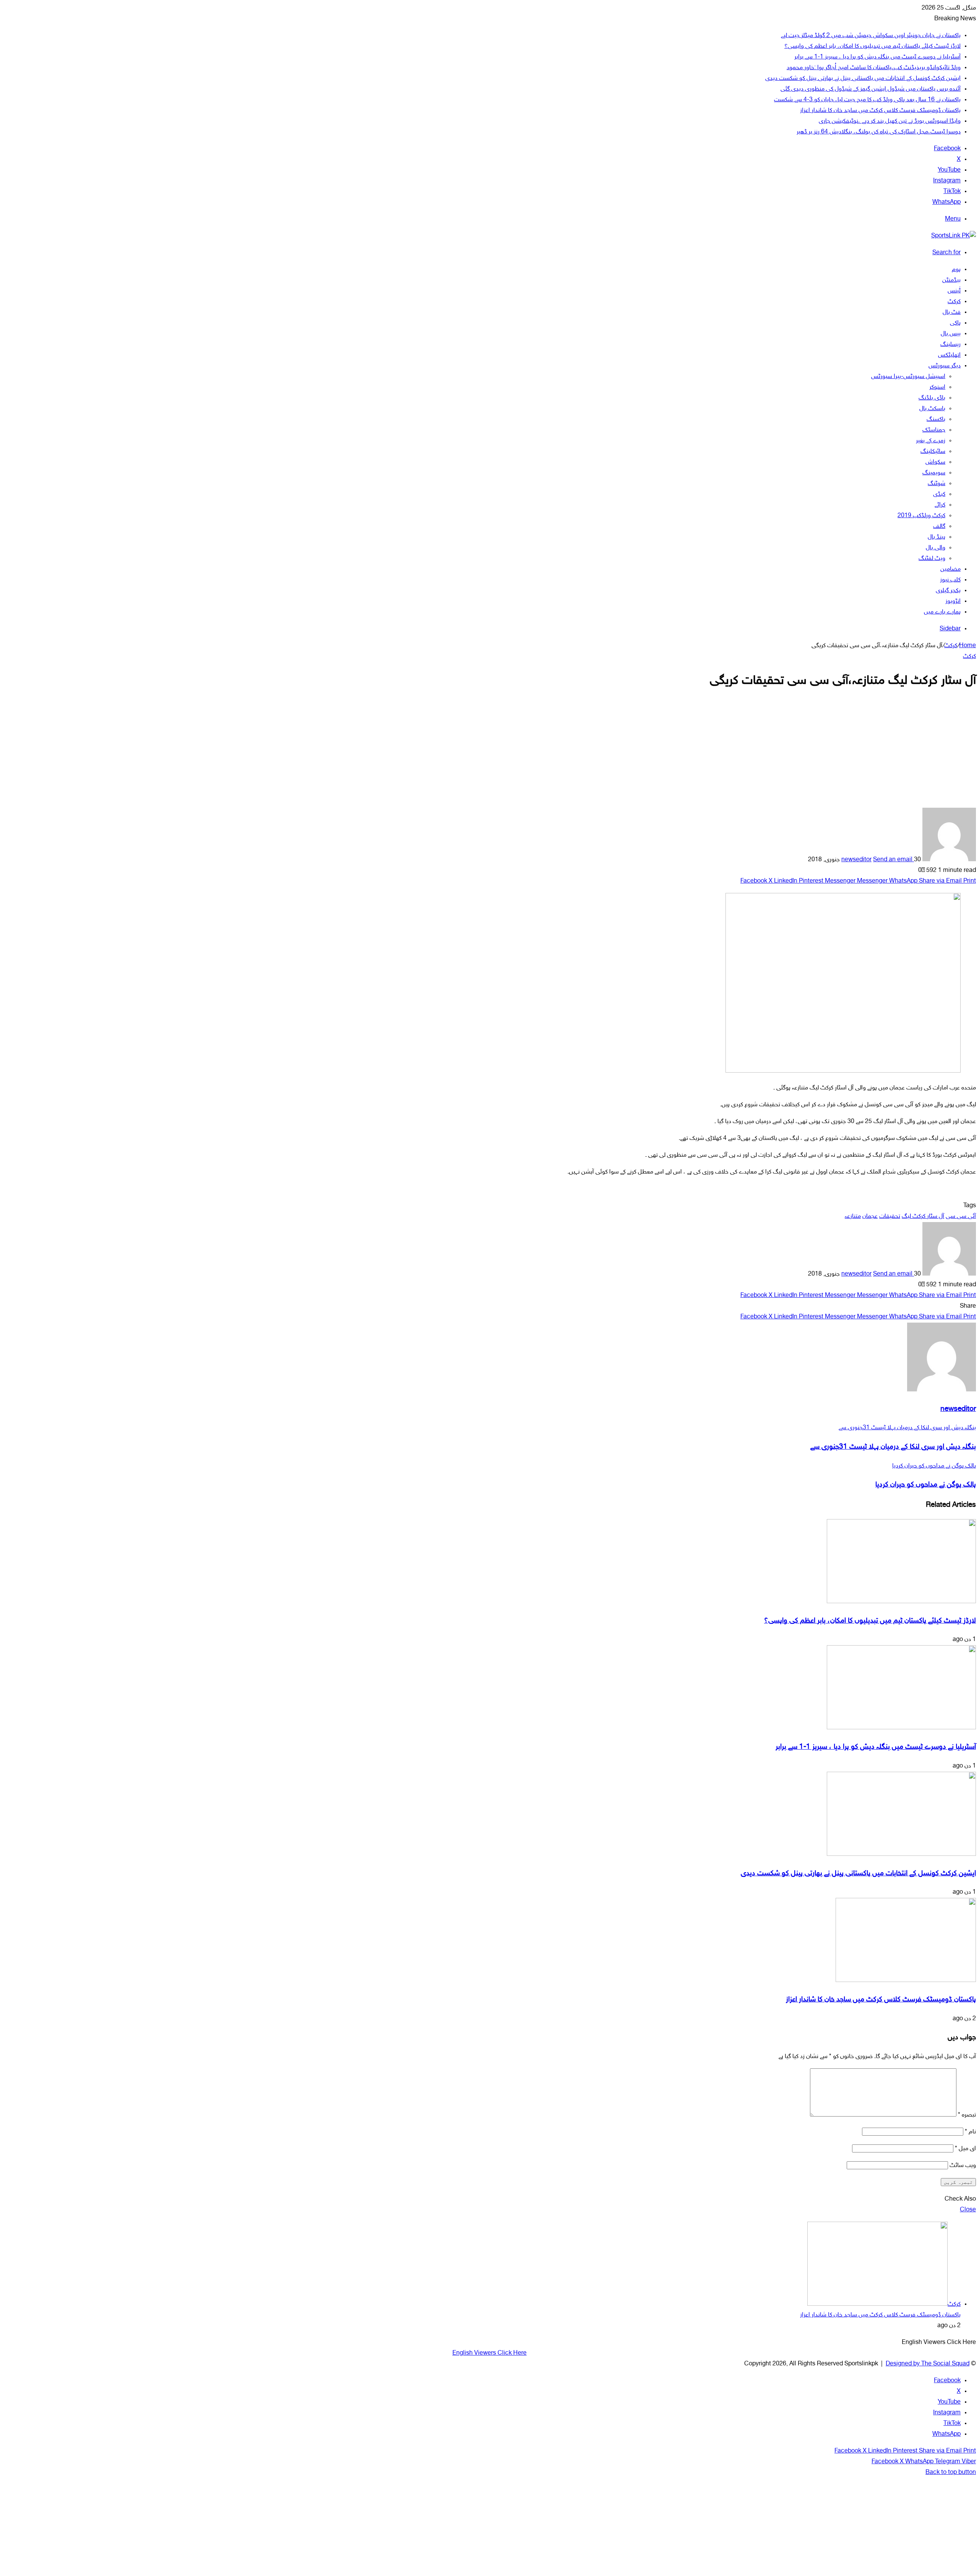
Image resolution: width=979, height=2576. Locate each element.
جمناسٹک (934, 430)
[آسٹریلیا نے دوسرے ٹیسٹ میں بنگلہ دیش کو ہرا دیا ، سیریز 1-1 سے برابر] (901, 1728)
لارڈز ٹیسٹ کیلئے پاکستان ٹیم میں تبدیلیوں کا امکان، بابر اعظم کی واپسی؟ (872, 46)
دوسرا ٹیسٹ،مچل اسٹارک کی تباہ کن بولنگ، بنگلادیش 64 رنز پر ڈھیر (879, 132)
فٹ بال (952, 312)
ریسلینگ (951, 345)
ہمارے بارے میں (942, 612)
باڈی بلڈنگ (932, 398)
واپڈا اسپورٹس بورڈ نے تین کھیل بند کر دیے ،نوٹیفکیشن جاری (890, 121)
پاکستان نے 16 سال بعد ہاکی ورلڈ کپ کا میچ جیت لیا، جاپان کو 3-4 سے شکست (867, 100)
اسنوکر (937, 387)
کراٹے (940, 505)
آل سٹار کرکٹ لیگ (923, 1217)
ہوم (956, 270)
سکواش (935, 462)
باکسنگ (936, 420)
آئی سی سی (961, 1217)
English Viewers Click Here (489, 2353)
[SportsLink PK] (954, 236)
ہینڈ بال (937, 537)
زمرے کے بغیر (931, 441)
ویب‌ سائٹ (963, 2166)
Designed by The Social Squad (928, 2364)
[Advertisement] (489, 754)
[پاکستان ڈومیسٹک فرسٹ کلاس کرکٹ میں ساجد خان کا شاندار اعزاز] (906, 1981)
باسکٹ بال (932, 409)
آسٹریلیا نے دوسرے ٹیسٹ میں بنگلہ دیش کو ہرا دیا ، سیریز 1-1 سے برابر (877, 57)
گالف (939, 527)
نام (970, 2132)
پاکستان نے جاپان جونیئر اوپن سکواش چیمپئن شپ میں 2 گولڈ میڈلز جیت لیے (871, 36)
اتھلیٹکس (949, 355)
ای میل (965, 2149)
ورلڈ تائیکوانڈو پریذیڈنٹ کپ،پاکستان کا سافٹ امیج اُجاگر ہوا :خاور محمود (874, 68)
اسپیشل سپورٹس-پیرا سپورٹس (908, 377)
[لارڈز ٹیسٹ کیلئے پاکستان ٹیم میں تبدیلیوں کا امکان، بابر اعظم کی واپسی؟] (901, 1602)
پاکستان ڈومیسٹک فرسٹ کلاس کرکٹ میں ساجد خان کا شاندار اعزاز (880, 111)
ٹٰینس (954, 291)
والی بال (936, 548)
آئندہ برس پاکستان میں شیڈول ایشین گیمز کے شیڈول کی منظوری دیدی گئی (871, 89)
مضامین (951, 569)
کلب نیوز (950, 580)
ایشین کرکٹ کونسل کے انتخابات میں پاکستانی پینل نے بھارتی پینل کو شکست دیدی (863, 79)
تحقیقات (890, 1217)
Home (968, 646)
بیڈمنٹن (951, 280)
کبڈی (939, 494)
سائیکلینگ (933, 452)
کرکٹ (954, 302)
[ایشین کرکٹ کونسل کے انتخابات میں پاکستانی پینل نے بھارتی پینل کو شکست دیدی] (901, 1854)
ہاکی (955, 323)
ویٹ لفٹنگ (932, 559)
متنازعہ (853, 1217)
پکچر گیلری (948, 591)
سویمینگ (934, 473)
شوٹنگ (937, 484)
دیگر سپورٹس (945, 366)
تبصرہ (967, 2115)
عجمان (870, 1217)
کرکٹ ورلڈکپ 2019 (921, 516)
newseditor (856, 860)
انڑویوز (953, 601)
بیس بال (951, 334)
